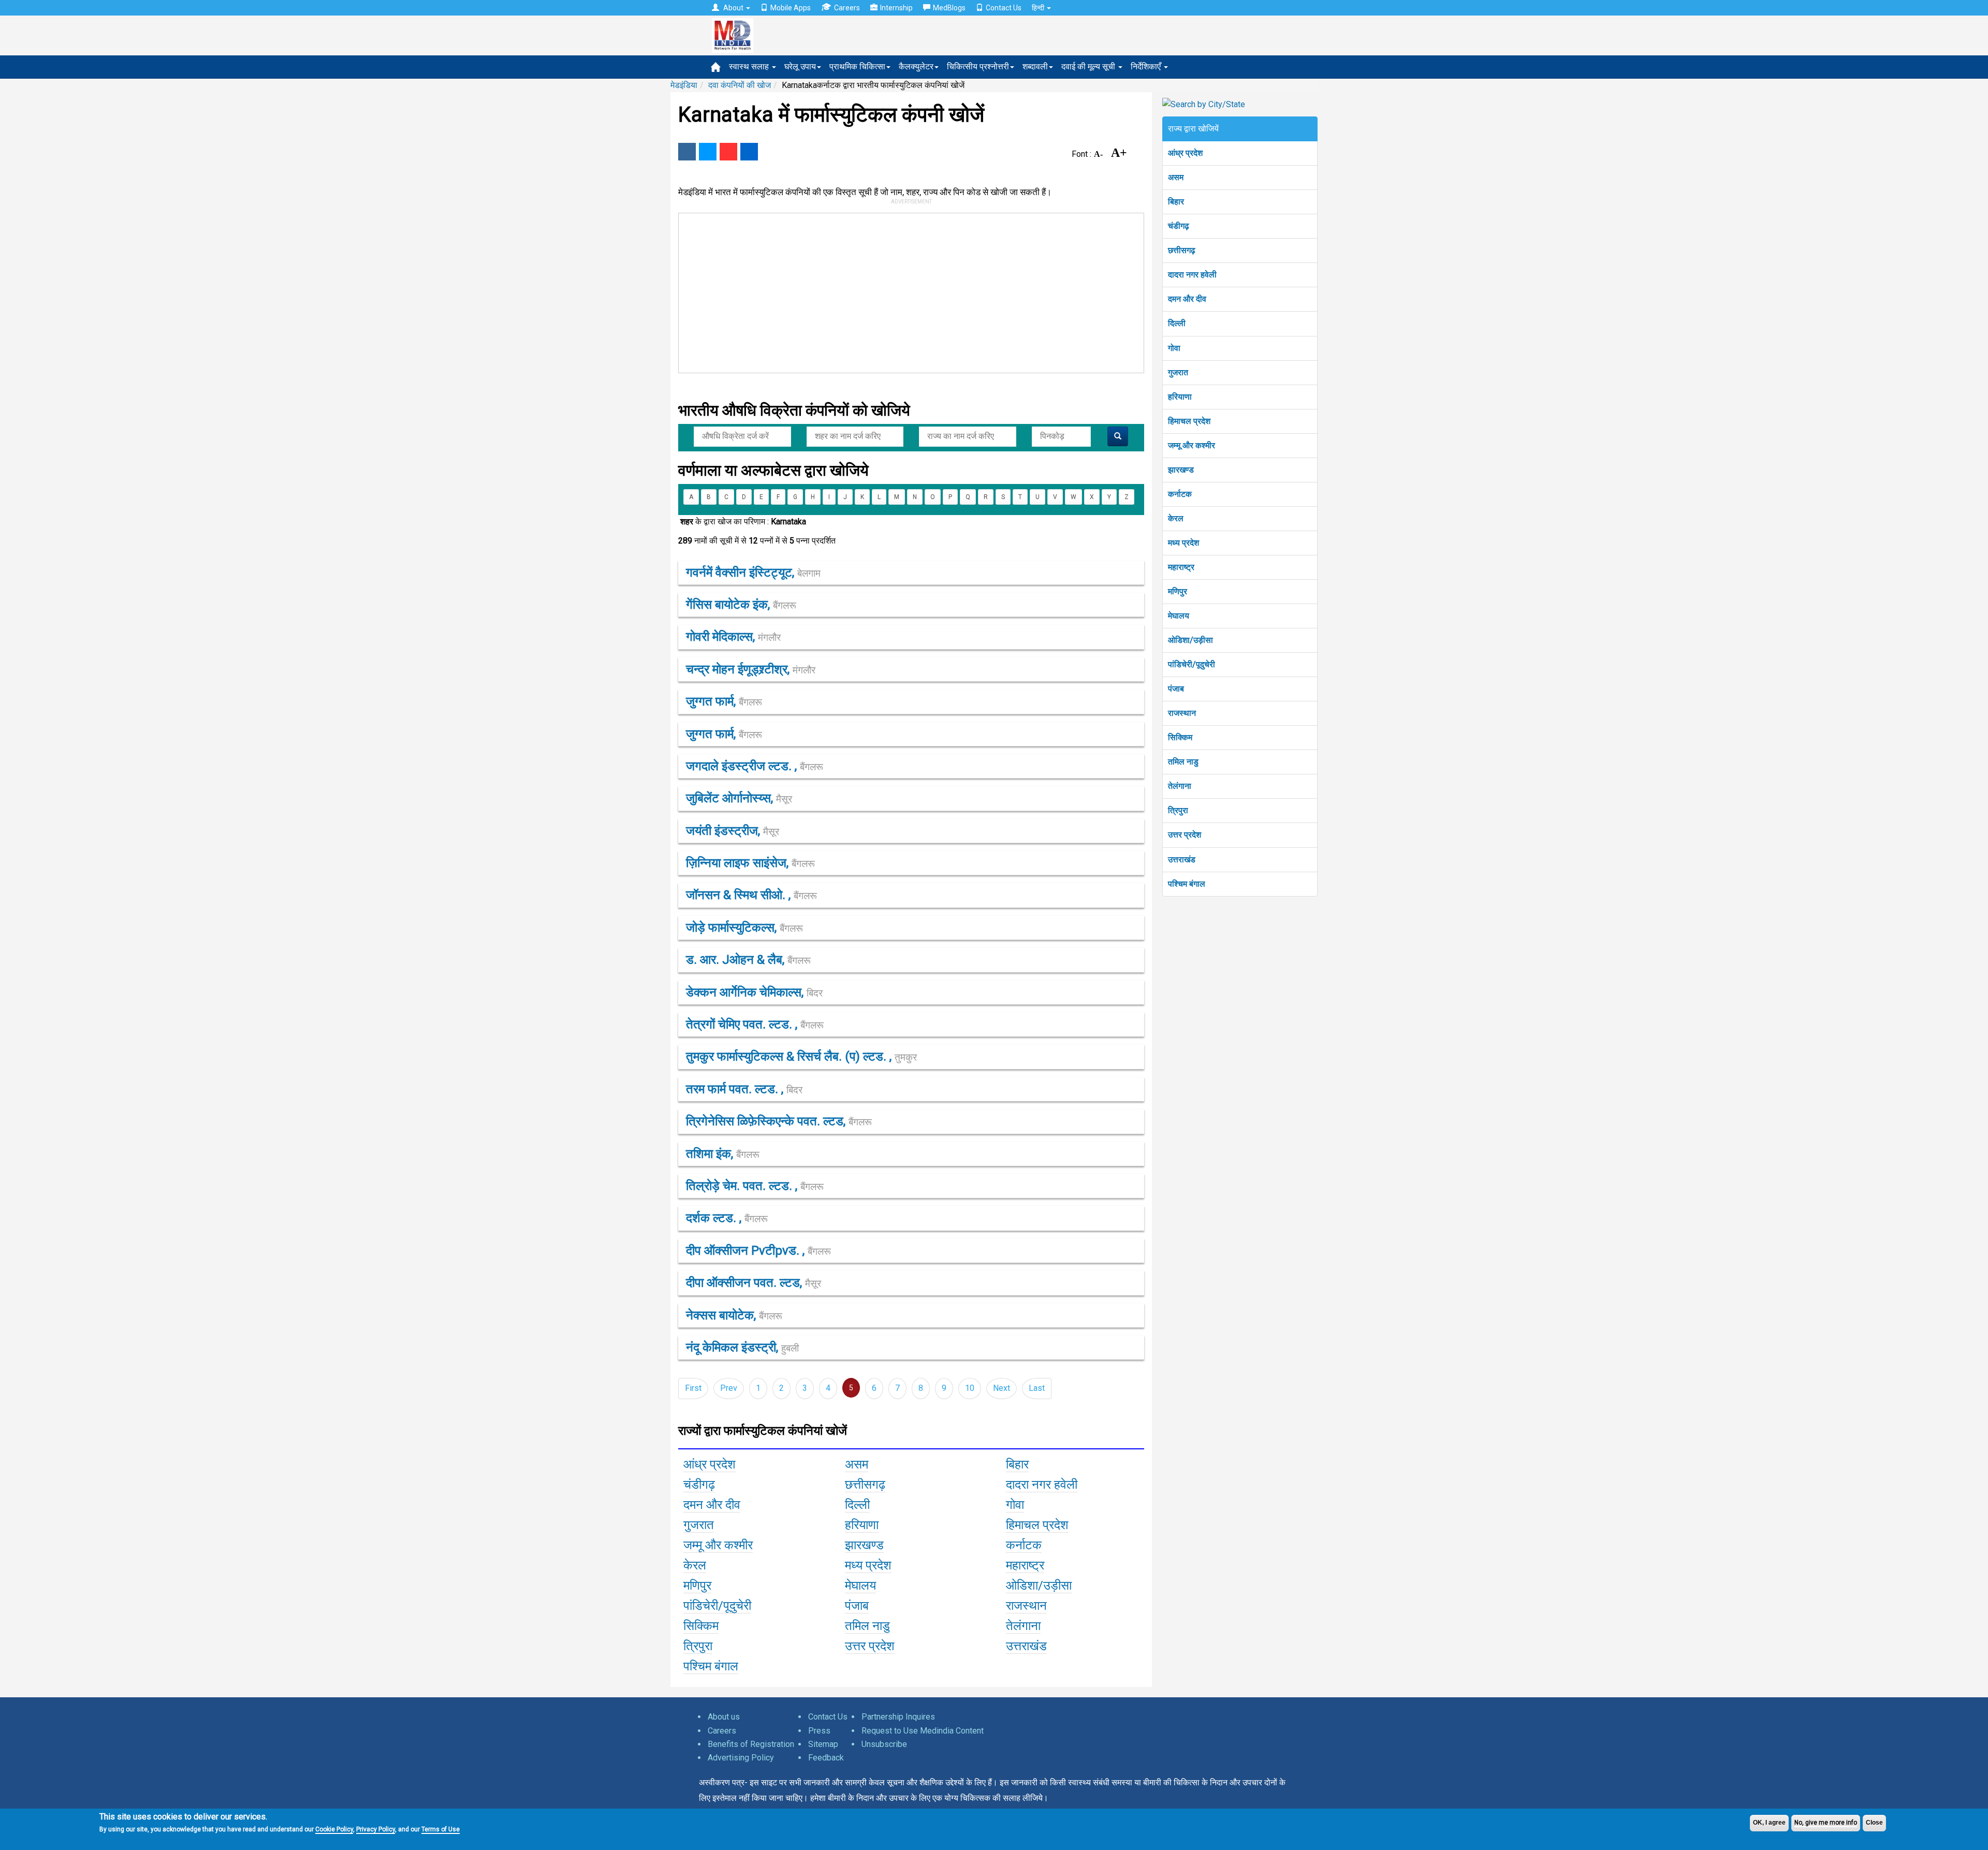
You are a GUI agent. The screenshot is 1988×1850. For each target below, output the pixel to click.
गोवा (1174, 348)
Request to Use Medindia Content (923, 1731)
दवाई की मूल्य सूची (1089, 67)
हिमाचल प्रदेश (1189, 421)
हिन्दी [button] (1039, 8)
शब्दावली (1035, 67)
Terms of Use (441, 1829)
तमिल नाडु (1183, 762)
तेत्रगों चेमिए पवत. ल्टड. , (755, 1024)
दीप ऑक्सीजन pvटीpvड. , (758, 1251)
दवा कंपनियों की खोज (740, 85)
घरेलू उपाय (800, 67)
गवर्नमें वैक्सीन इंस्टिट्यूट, (753, 572)
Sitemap (823, 1744)
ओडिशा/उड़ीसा (1190, 640)
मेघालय (1179, 616)
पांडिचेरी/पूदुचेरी (1192, 664)
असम (1176, 177)
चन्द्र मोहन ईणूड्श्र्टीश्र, (751, 669)
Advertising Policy (741, 1758)
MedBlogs (949, 8)
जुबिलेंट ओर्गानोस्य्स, (739, 798)
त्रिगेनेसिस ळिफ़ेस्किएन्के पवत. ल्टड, (779, 1121)
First (693, 1388)
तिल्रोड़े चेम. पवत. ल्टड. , (755, 1186)
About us (724, 1717)
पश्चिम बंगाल (1187, 884)
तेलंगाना (1180, 786)
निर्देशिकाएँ (1147, 67)
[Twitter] (708, 152)
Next (1002, 1388)
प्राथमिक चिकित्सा (857, 67)
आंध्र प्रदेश (1185, 153)
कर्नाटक (1180, 494)
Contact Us (1004, 8)
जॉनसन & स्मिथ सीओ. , (751, 895)
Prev (729, 1388)
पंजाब (1176, 689)
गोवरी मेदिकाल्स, (733, 637)
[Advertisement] (907, 291)
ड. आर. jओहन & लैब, (748, 960)
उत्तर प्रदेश (1185, 835)
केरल (1176, 518)
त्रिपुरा (1178, 810)
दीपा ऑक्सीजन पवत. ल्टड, (754, 1283)
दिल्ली (1177, 323)
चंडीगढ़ (1179, 226)
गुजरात (1178, 372)
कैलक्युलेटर (916, 67)
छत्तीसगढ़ (1182, 250)
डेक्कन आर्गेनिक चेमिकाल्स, (754, 992)
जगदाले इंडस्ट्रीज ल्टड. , (755, 766)
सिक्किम (1180, 737)
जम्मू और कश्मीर (1192, 445)
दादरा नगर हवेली (1192, 275)
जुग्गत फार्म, (724, 701)
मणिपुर (1178, 591)
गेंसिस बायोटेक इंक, (741, 605)
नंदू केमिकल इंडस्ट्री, (742, 1347)
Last (1037, 1388)
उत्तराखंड (1182, 860)
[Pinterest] (728, 152)
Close (1874, 1823)
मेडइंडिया (684, 85)
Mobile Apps (791, 8)
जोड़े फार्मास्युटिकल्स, (744, 928)
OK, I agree (1769, 1823)
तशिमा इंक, (723, 1154)
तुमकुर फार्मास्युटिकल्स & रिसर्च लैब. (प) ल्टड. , (801, 1056)
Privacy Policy (376, 1829)
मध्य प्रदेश (1183, 543)
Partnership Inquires (898, 1717)
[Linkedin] (749, 152)
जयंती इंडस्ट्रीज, (733, 831)
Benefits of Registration (751, 1744)
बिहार (1176, 202)
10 (970, 1388)
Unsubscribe (884, 1744)
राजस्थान (1182, 713)
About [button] (733, 8)
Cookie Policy (334, 1829)
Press (819, 1731)
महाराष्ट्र (1181, 567)
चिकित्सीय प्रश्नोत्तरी (978, 67)
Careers (847, 8)
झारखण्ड (1181, 470)
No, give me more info (1826, 1823)
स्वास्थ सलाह (750, 67)
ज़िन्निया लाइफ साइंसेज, (750, 863)
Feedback (826, 1758)
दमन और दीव (1187, 299)
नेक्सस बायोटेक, (734, 1315)
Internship (896, 8)
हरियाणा (1180, 397)
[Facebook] (687, 152)
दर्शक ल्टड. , (727, 1218)
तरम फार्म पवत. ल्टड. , (744, 1089)
